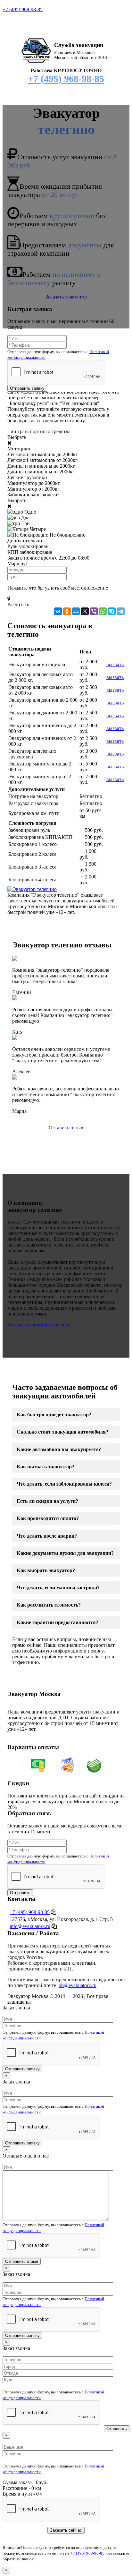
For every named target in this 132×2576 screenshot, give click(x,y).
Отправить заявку (27, 388)
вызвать (115, 664)
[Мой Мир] (76, 611)
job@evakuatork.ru (77, 1985)
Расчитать (18, 604)
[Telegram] (121, 611)
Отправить (20, 1893)
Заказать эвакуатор (66, 297)
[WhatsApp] (103, 611)
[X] (85, 611)
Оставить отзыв (66, 1128)
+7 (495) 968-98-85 (23, 9)
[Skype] (112, 611)
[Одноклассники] (67, 611)
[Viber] (94, 611)
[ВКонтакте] (58, 611)
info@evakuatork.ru (30, 1926)
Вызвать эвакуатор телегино (39, 1325)
